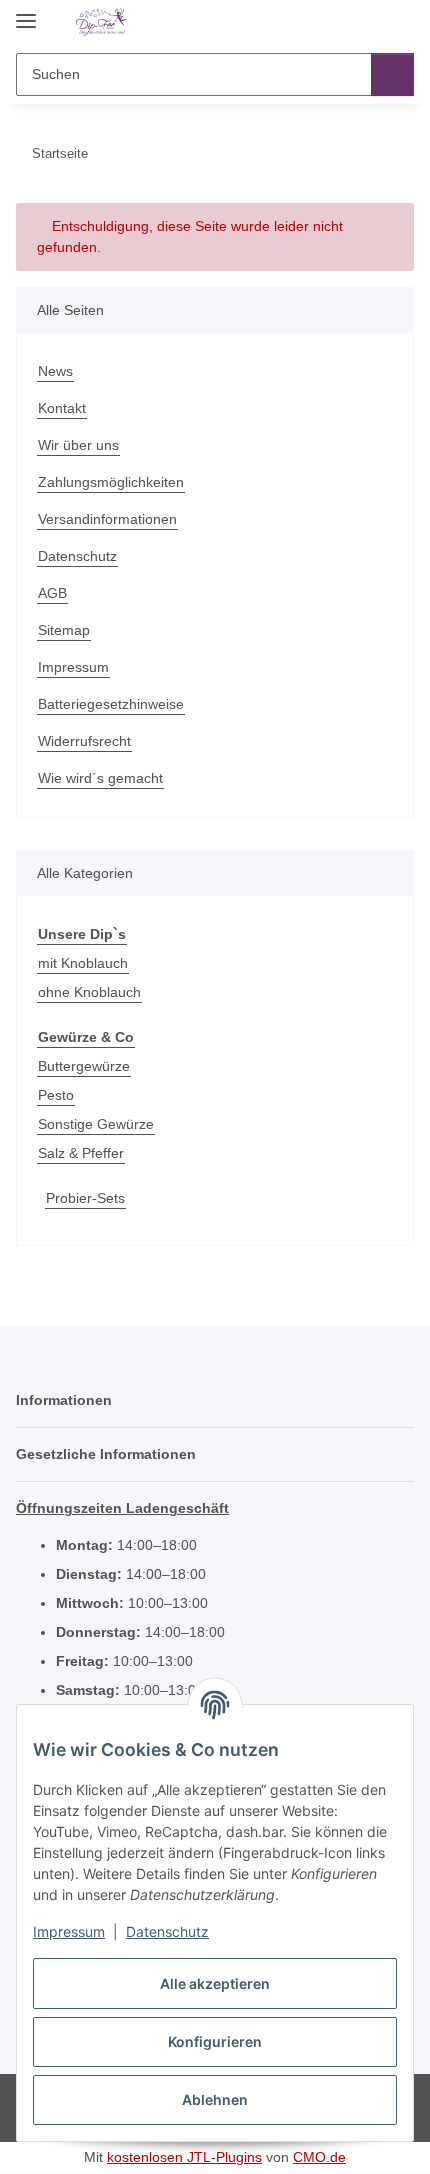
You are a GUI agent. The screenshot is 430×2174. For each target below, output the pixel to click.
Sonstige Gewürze (96, 1124)
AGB (52, 593)
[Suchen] (392, 74)
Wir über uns (78, 445)
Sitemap (64, 630)
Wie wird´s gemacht (100, 778)
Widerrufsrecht (84, 741)
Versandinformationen (107, 519)
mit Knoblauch (83, 963)
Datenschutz (167, 1931)
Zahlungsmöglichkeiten (111, 482)
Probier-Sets (85, 1198)
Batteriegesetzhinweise (111, 704)
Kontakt (62, 408)
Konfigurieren (215, 2041)
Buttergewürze (84, 1066)
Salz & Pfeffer (81, 1153)
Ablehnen (215, 2099)
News (55, 371)
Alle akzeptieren (215, 1983)
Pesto (56, 1095)
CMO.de (319, 2157)
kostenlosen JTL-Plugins (184, 2157)
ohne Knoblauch (89, 992)
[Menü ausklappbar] (26, 12)
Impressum (69, 1931)
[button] (335, 22)
